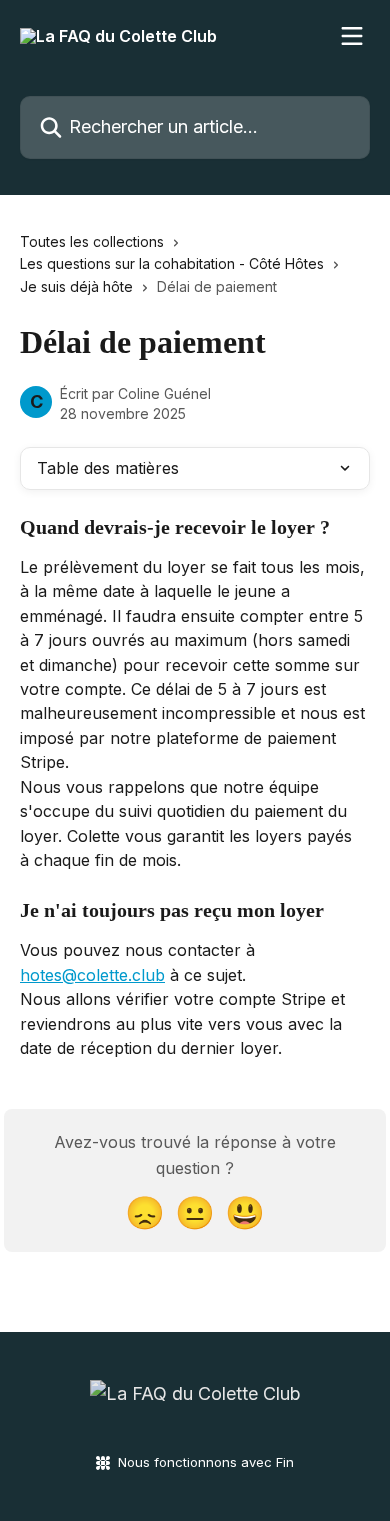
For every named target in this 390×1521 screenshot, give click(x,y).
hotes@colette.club (92, 975)
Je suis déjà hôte (76, 286)
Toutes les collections (92, 241)
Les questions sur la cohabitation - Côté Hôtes (172, 263)
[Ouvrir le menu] (352, 36)
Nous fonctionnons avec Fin (206, 1462)
